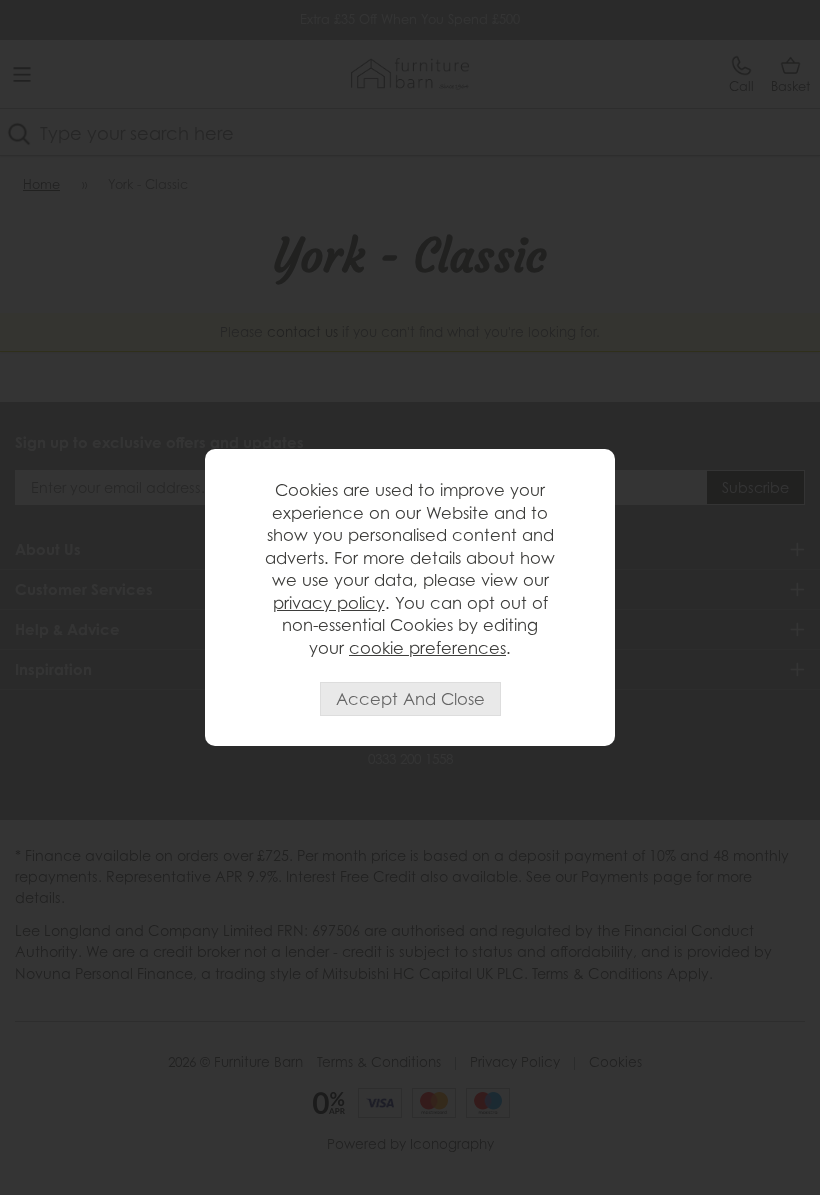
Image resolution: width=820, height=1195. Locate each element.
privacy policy (329, 603)
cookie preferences (427, 648)
